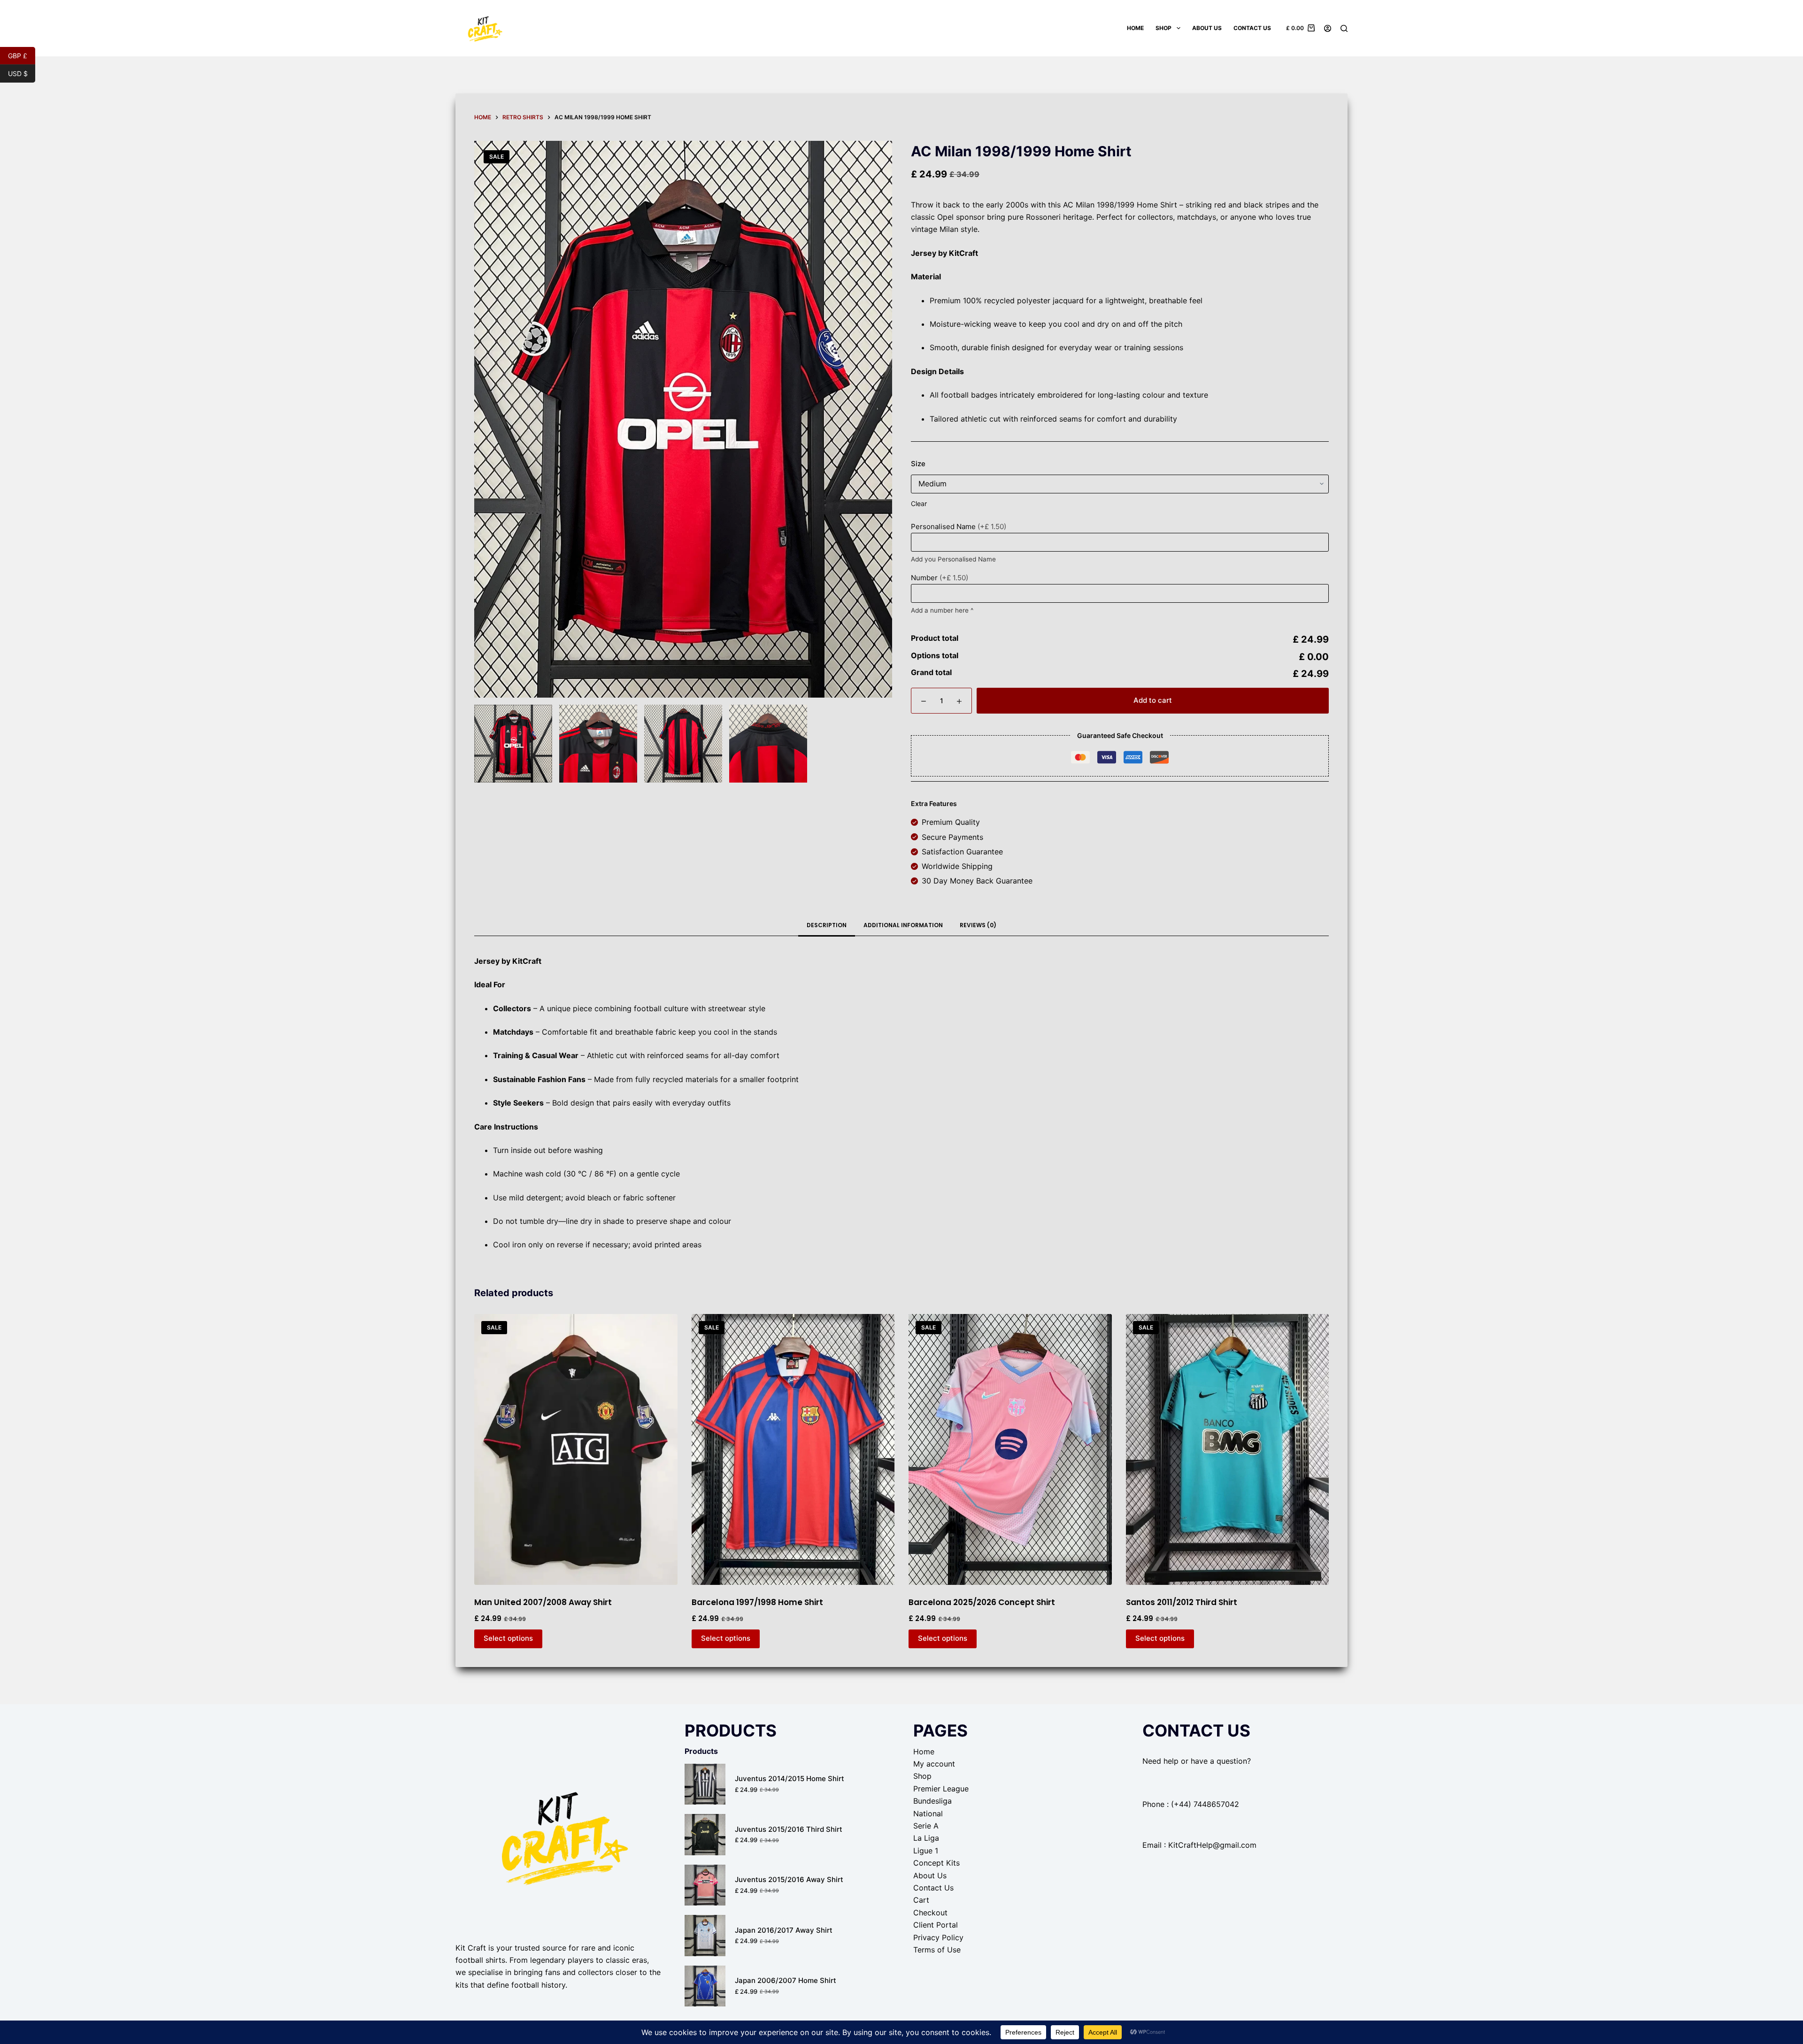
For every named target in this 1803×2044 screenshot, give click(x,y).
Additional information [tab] (903, 925)
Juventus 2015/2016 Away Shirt (789, 1879)
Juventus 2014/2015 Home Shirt (790, 1779)
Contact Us (1252, 28)
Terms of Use (937, 1950)
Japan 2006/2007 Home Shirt (786, 1980)
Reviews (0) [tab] (978, 925)
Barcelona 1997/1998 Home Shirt (757, 1602)
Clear (919, 503)
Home (1135, 28)
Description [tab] (827, 925)
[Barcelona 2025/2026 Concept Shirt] (1010, 1449)
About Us (1207, 28)
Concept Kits (936, 1863)
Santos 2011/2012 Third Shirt (1182, 1602)
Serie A (926, 1826)
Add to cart (1153, 700)
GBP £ (22, 55)
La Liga (926, 1838)
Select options (508, 1638)
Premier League (941, 1789)
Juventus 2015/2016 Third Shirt (789, 1829)
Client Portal (936, 1925)
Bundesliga (932, 1801)
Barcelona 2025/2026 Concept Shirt (982, 1602)
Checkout (930, 1913)
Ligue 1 (926, 1851)
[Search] (1344, 28)
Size (918, 464)
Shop (1163, 28)
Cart (921, 1900)
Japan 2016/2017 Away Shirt (784, 1930)
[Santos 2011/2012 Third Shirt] (1228, 1449)
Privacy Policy (938, 1937)
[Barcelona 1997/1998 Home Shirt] (793, 1449)
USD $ (22, 73)
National (928, 1813)
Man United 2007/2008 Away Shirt (543, 1602)
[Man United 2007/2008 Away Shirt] (576, 1449)
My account (934, 1764)
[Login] (1328, 28)
